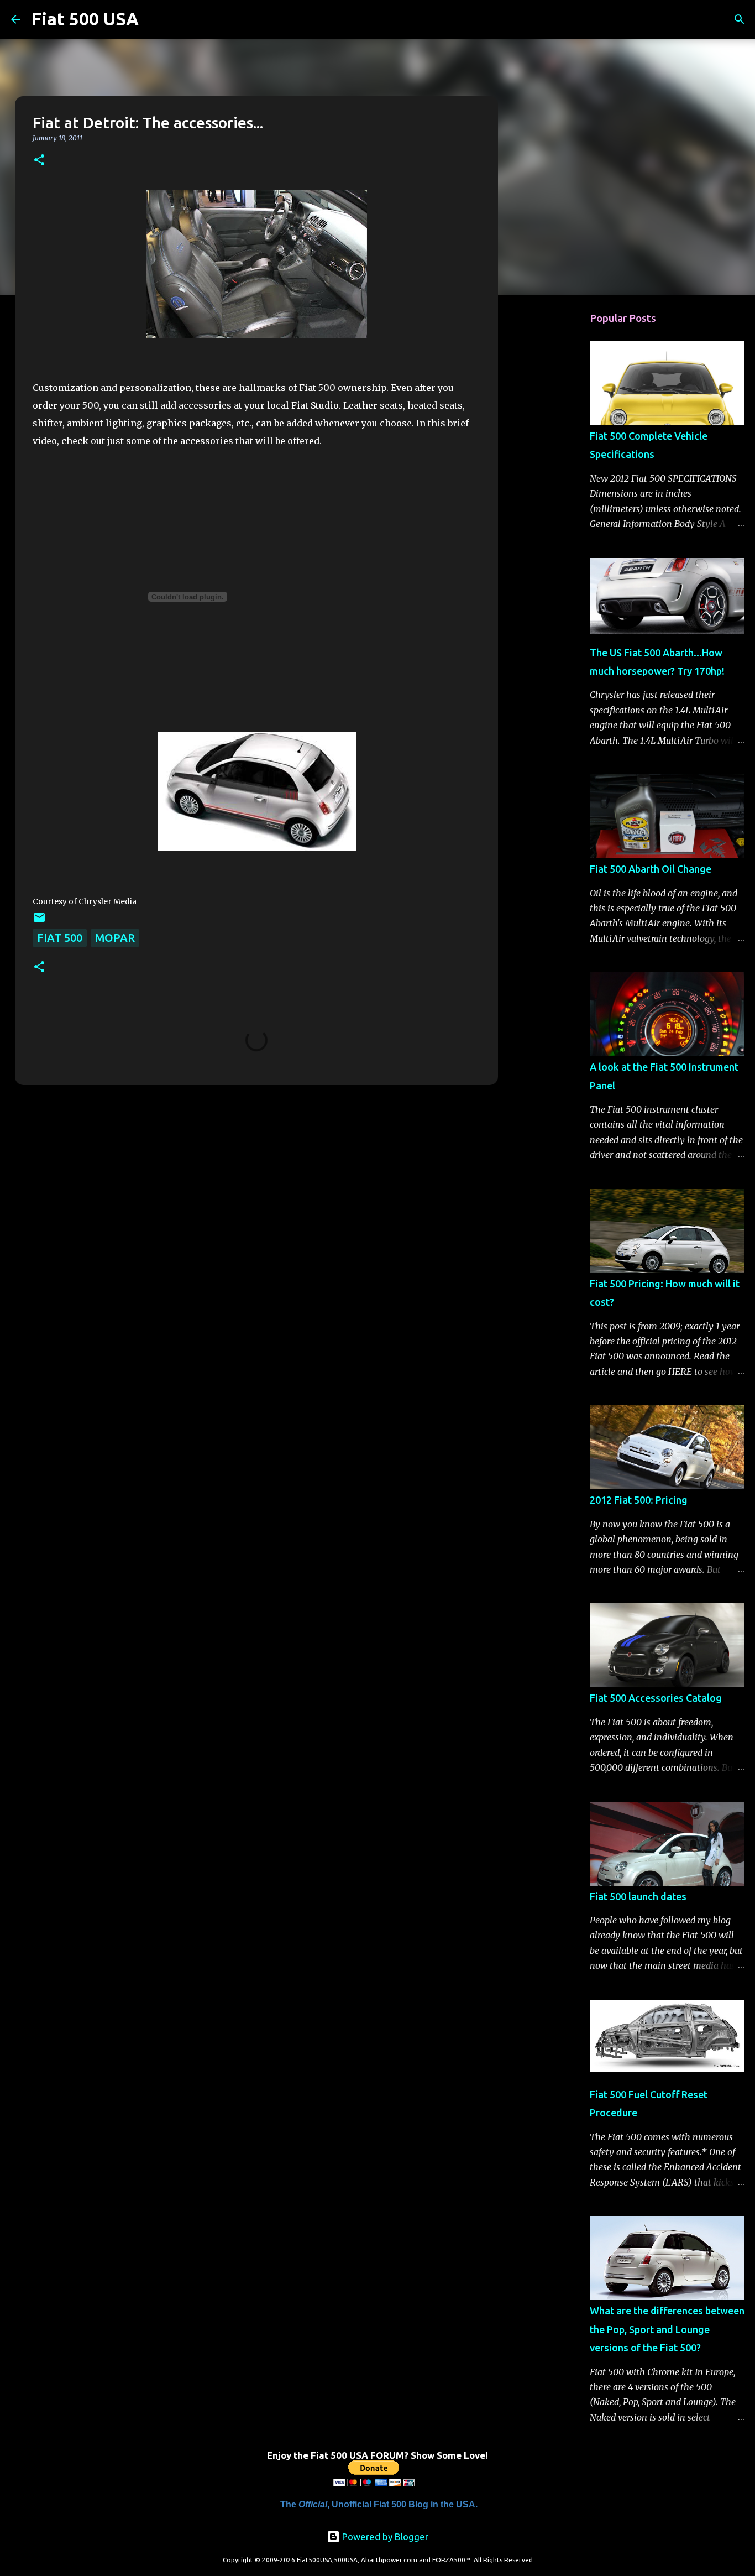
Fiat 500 (60, 938)
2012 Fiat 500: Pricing (639, 1500)
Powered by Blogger (384, 2536)
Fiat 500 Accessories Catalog (656, 1698)
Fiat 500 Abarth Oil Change (651, 869)
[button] (39, 161)
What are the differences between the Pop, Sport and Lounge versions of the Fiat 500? (667, 2329)
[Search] (154, 19)
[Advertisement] (554, 478)
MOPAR (115, 938)
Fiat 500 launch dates (638, 1896)
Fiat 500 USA (85, 19)
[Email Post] (39, 920)
